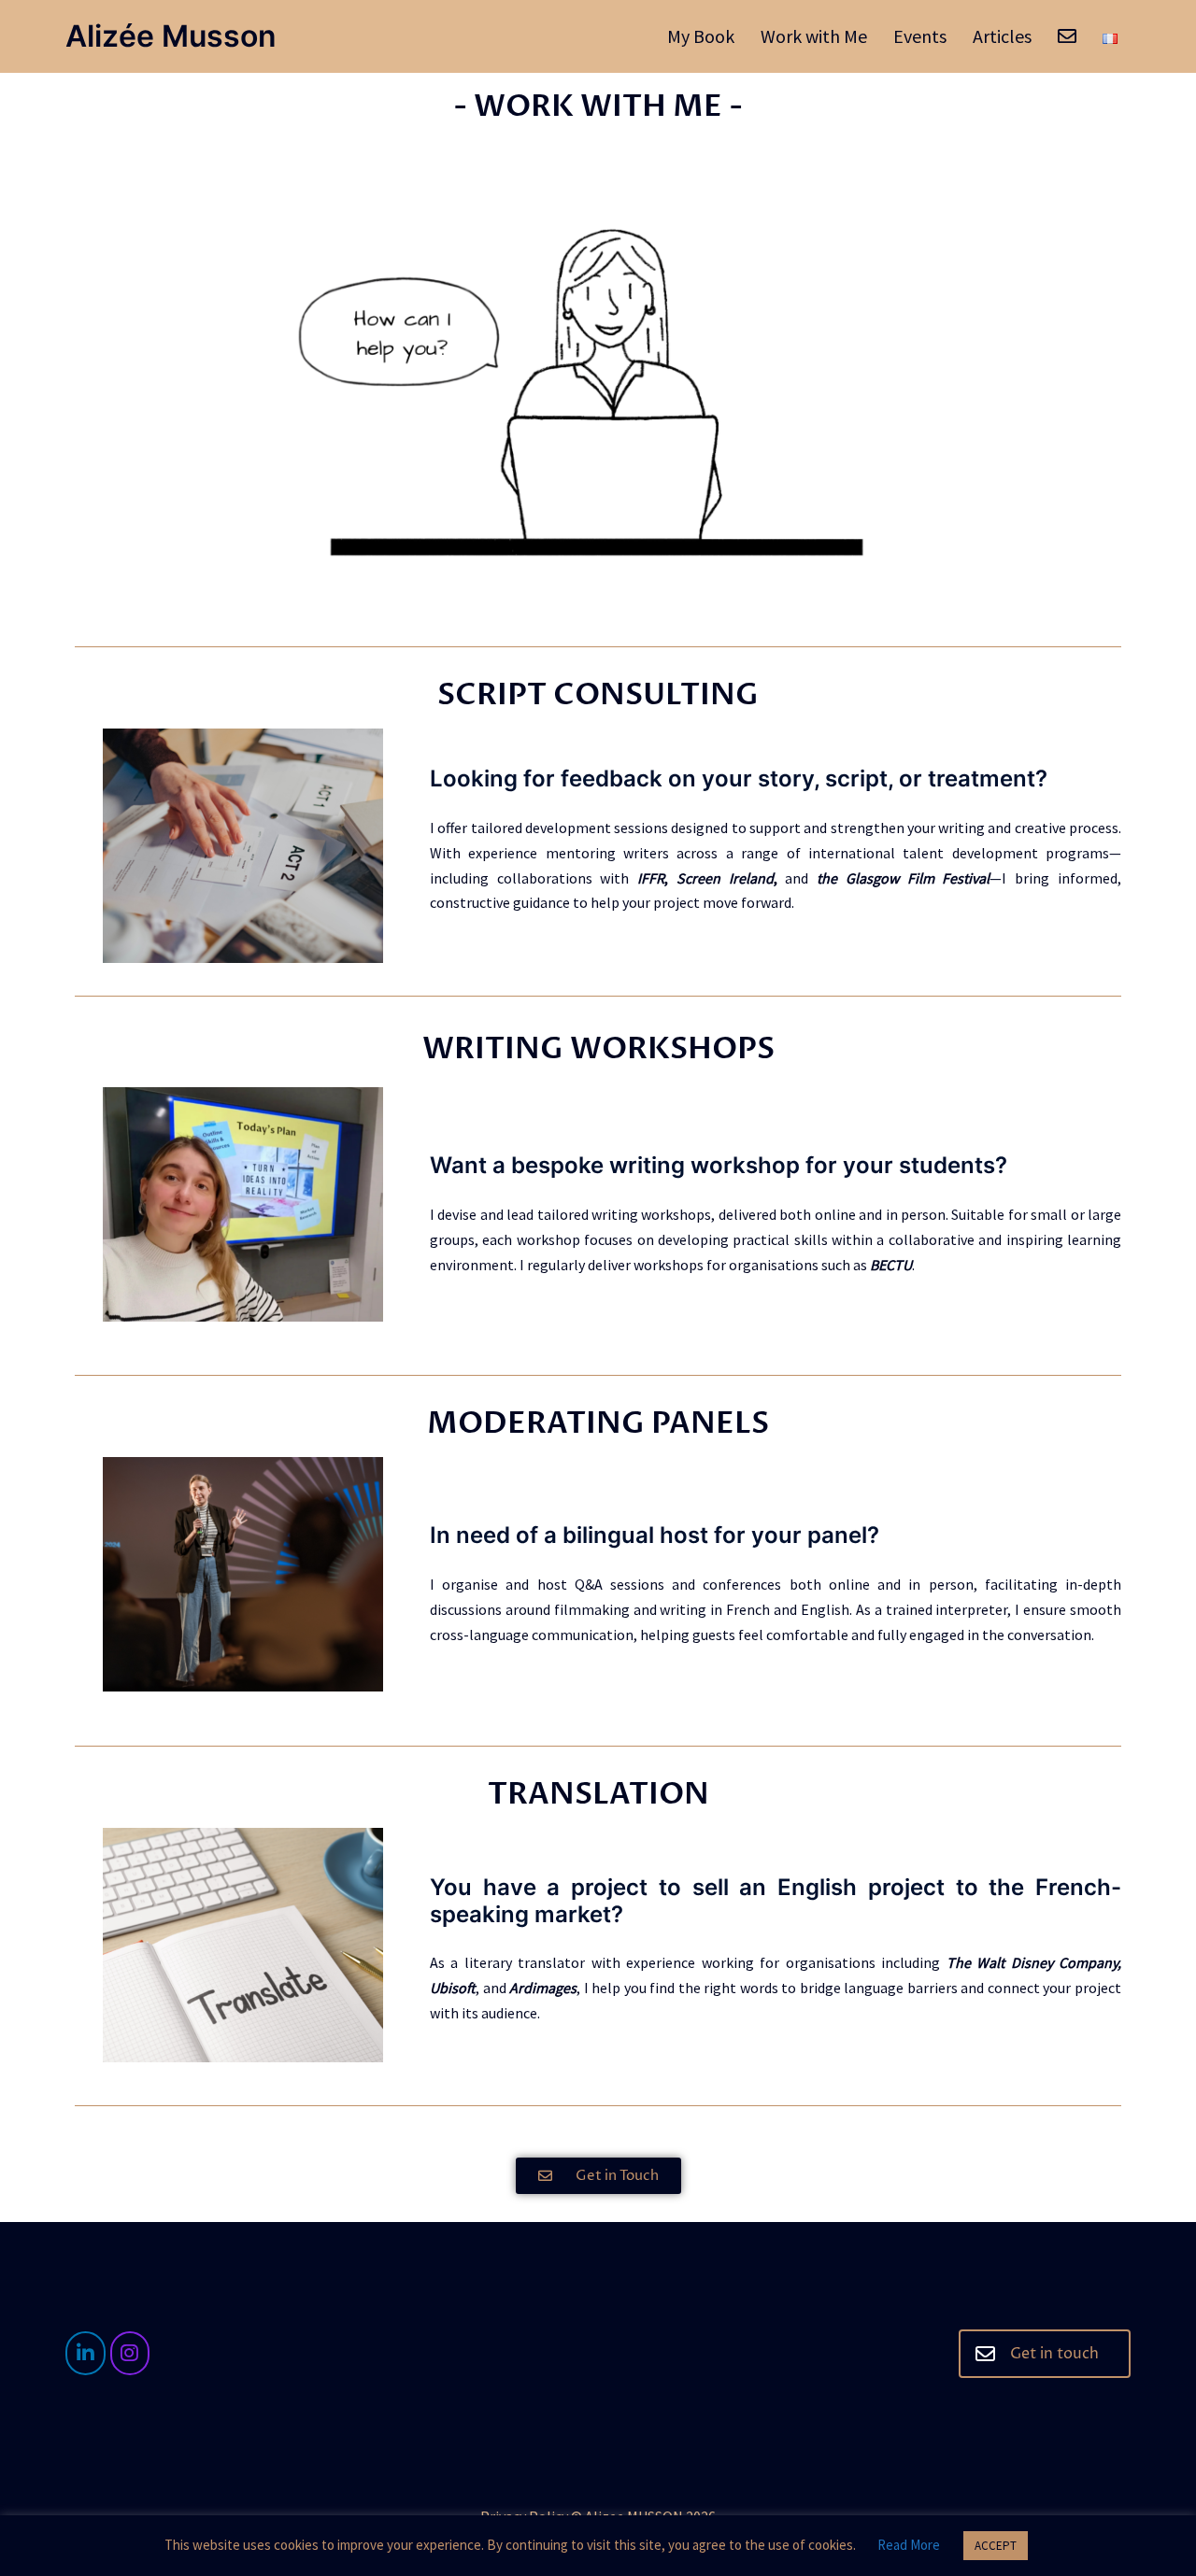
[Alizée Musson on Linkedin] (85, 2353)
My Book (701, 36)
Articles (1002, 36)
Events (920, 36)
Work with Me (814, 36)
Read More (909, 2545)
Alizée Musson (171, 36)
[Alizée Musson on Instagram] (130, 2353)
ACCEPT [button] (996, 2546)
